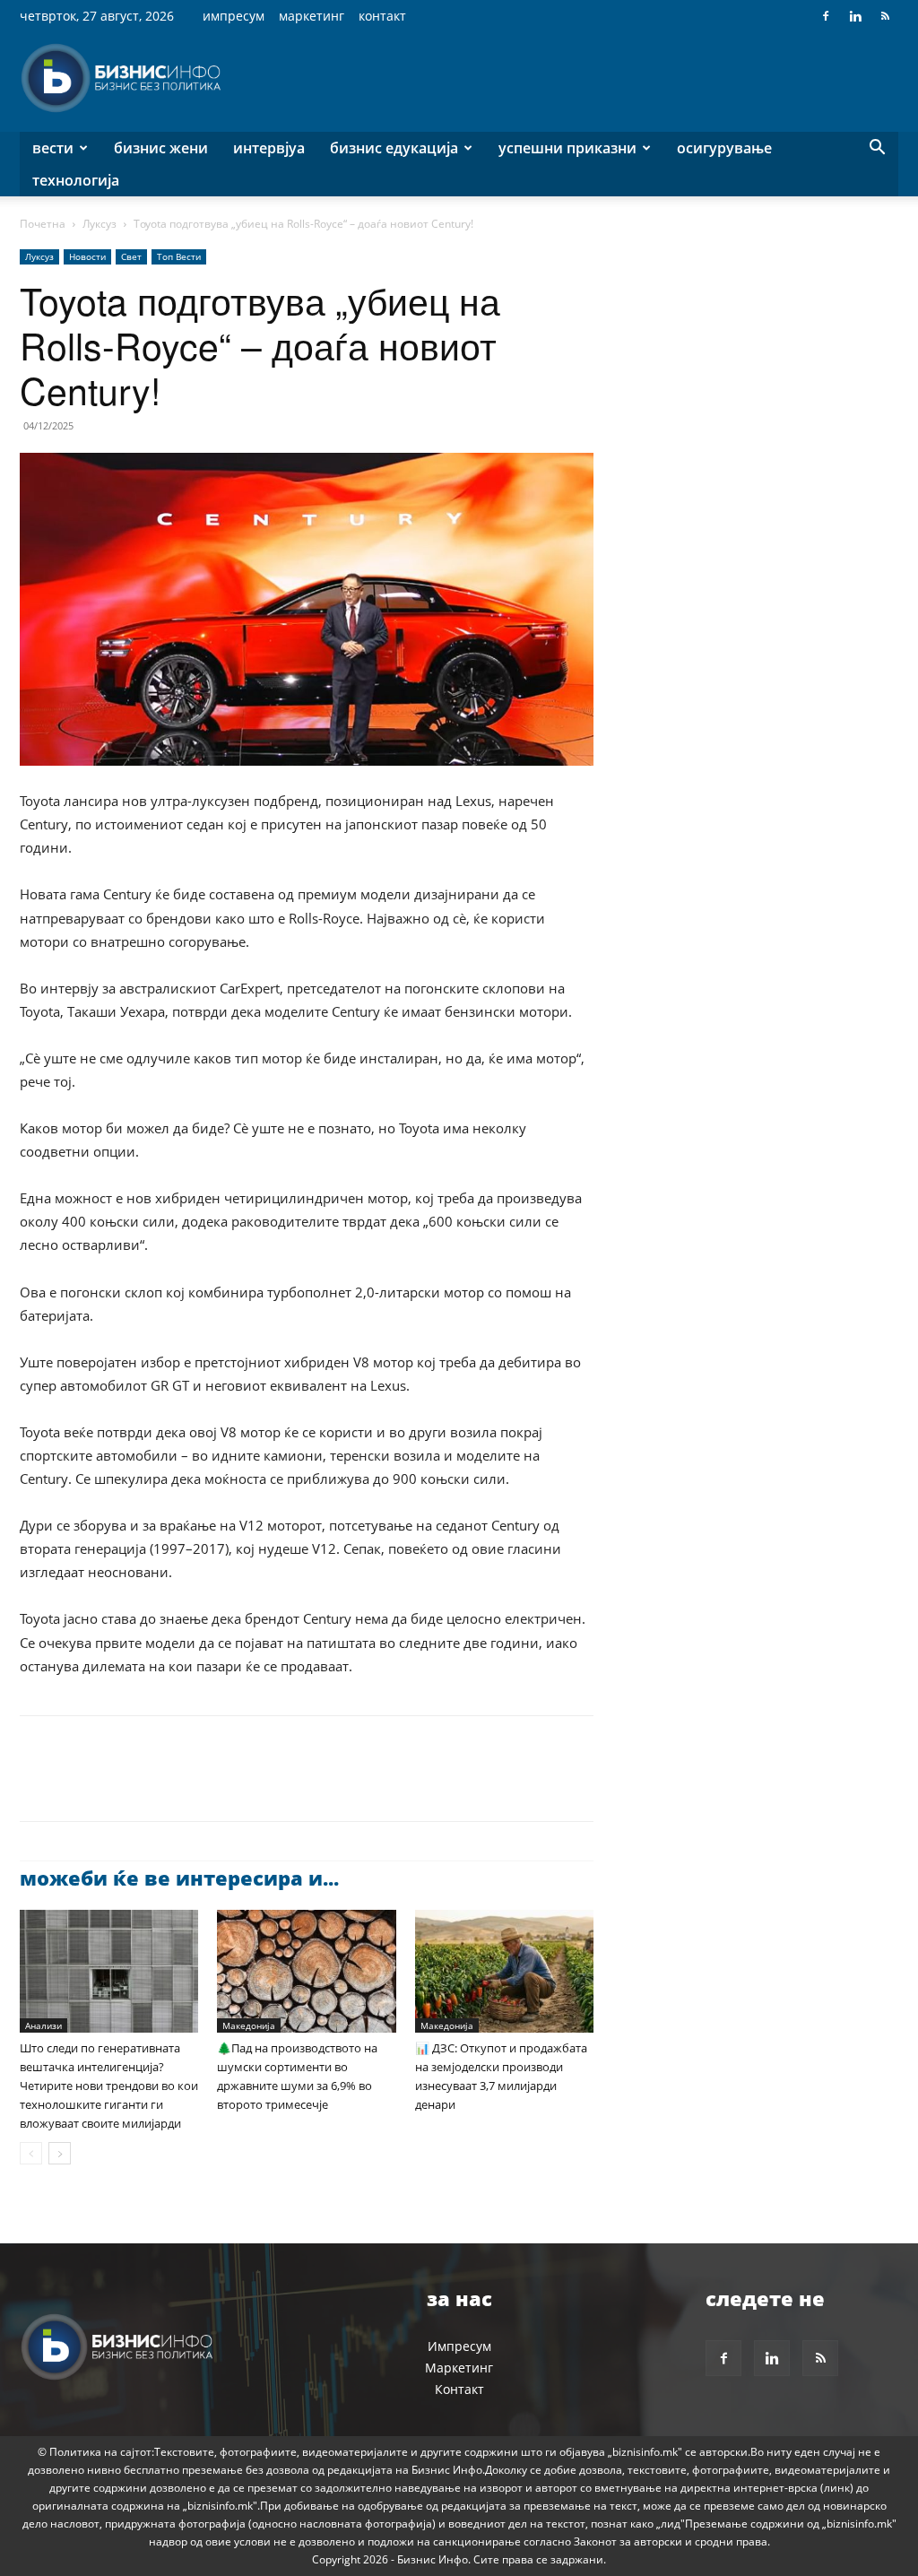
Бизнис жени (161, 148)
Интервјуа (269, 148)
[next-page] (60, 2153)
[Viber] (244, 1784)
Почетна (43, 224)
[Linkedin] (855, 16)
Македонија (249, 2025)
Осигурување (724, 148)
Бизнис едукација (394, 148)
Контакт (382, 16)
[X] (79, 1784)
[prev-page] (31, 2153)
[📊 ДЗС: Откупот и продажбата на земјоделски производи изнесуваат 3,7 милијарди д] (504, 1971)
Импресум (234, 16)
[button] (877, 149)
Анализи (43, 2025)
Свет (131, 256)
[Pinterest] (120, 1784)
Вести (53, 148)
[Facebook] (826, 16)
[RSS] (885, 16)
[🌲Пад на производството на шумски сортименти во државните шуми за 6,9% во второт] (306, 1971)
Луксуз (100, 224)
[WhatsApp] (161, 1784)
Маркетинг (312, 16)
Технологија (76, 180)
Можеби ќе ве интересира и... (179, 1878)
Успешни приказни (567, 148)
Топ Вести (179, 256)
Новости (87, 256)
